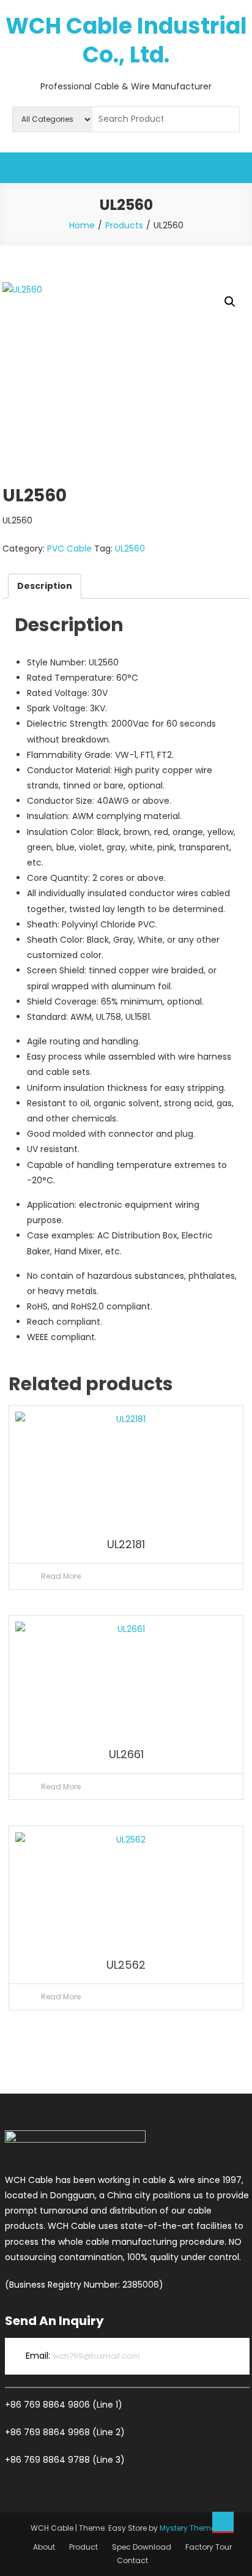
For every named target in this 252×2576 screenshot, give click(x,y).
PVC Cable (69, 549)
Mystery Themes (190, 2528)
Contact (132, 2560)
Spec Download (142, 2547)
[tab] (45, 586)
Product (83, 2547)
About (44, 2547)
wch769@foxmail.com (96, 2356)
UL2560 (130, 549)
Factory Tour (209, 2547)
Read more (61, 1576)
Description (45, 586)
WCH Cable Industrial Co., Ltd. (126, 40)
